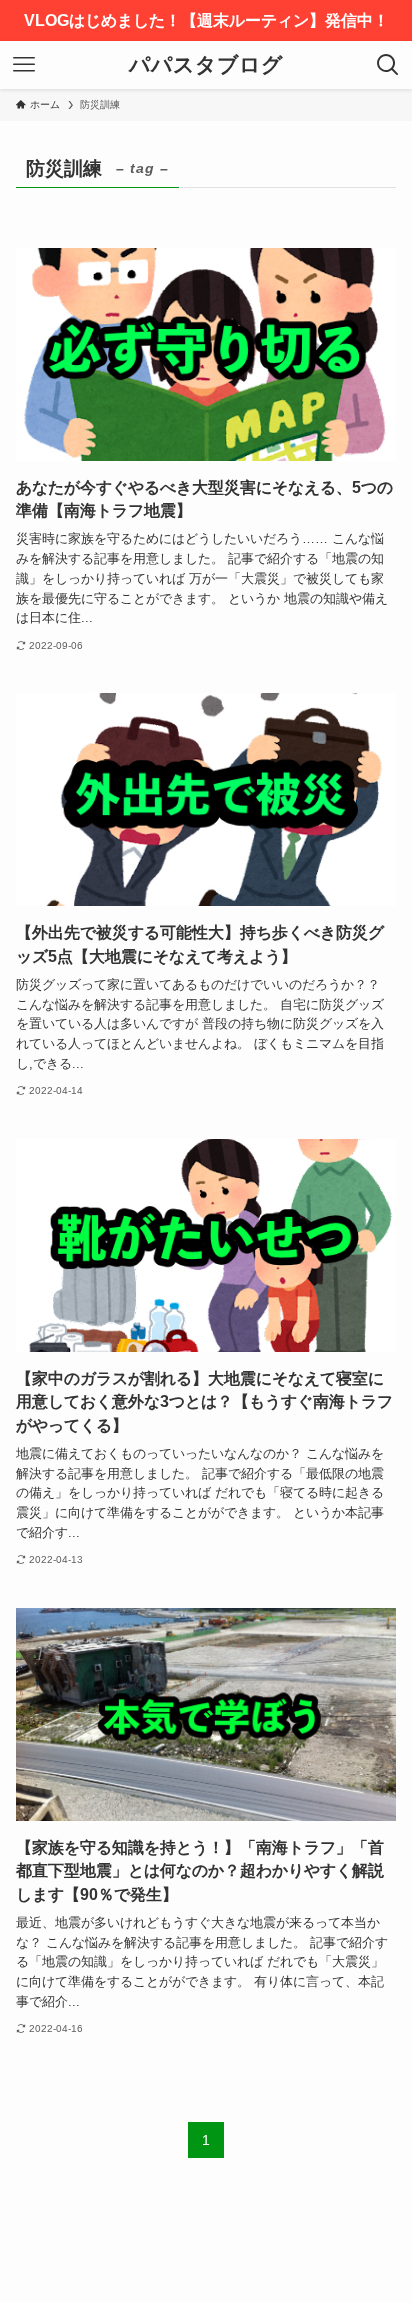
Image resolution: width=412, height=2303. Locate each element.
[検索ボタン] (388, 65)
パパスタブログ (206, 65)
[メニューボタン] (24, 65)
